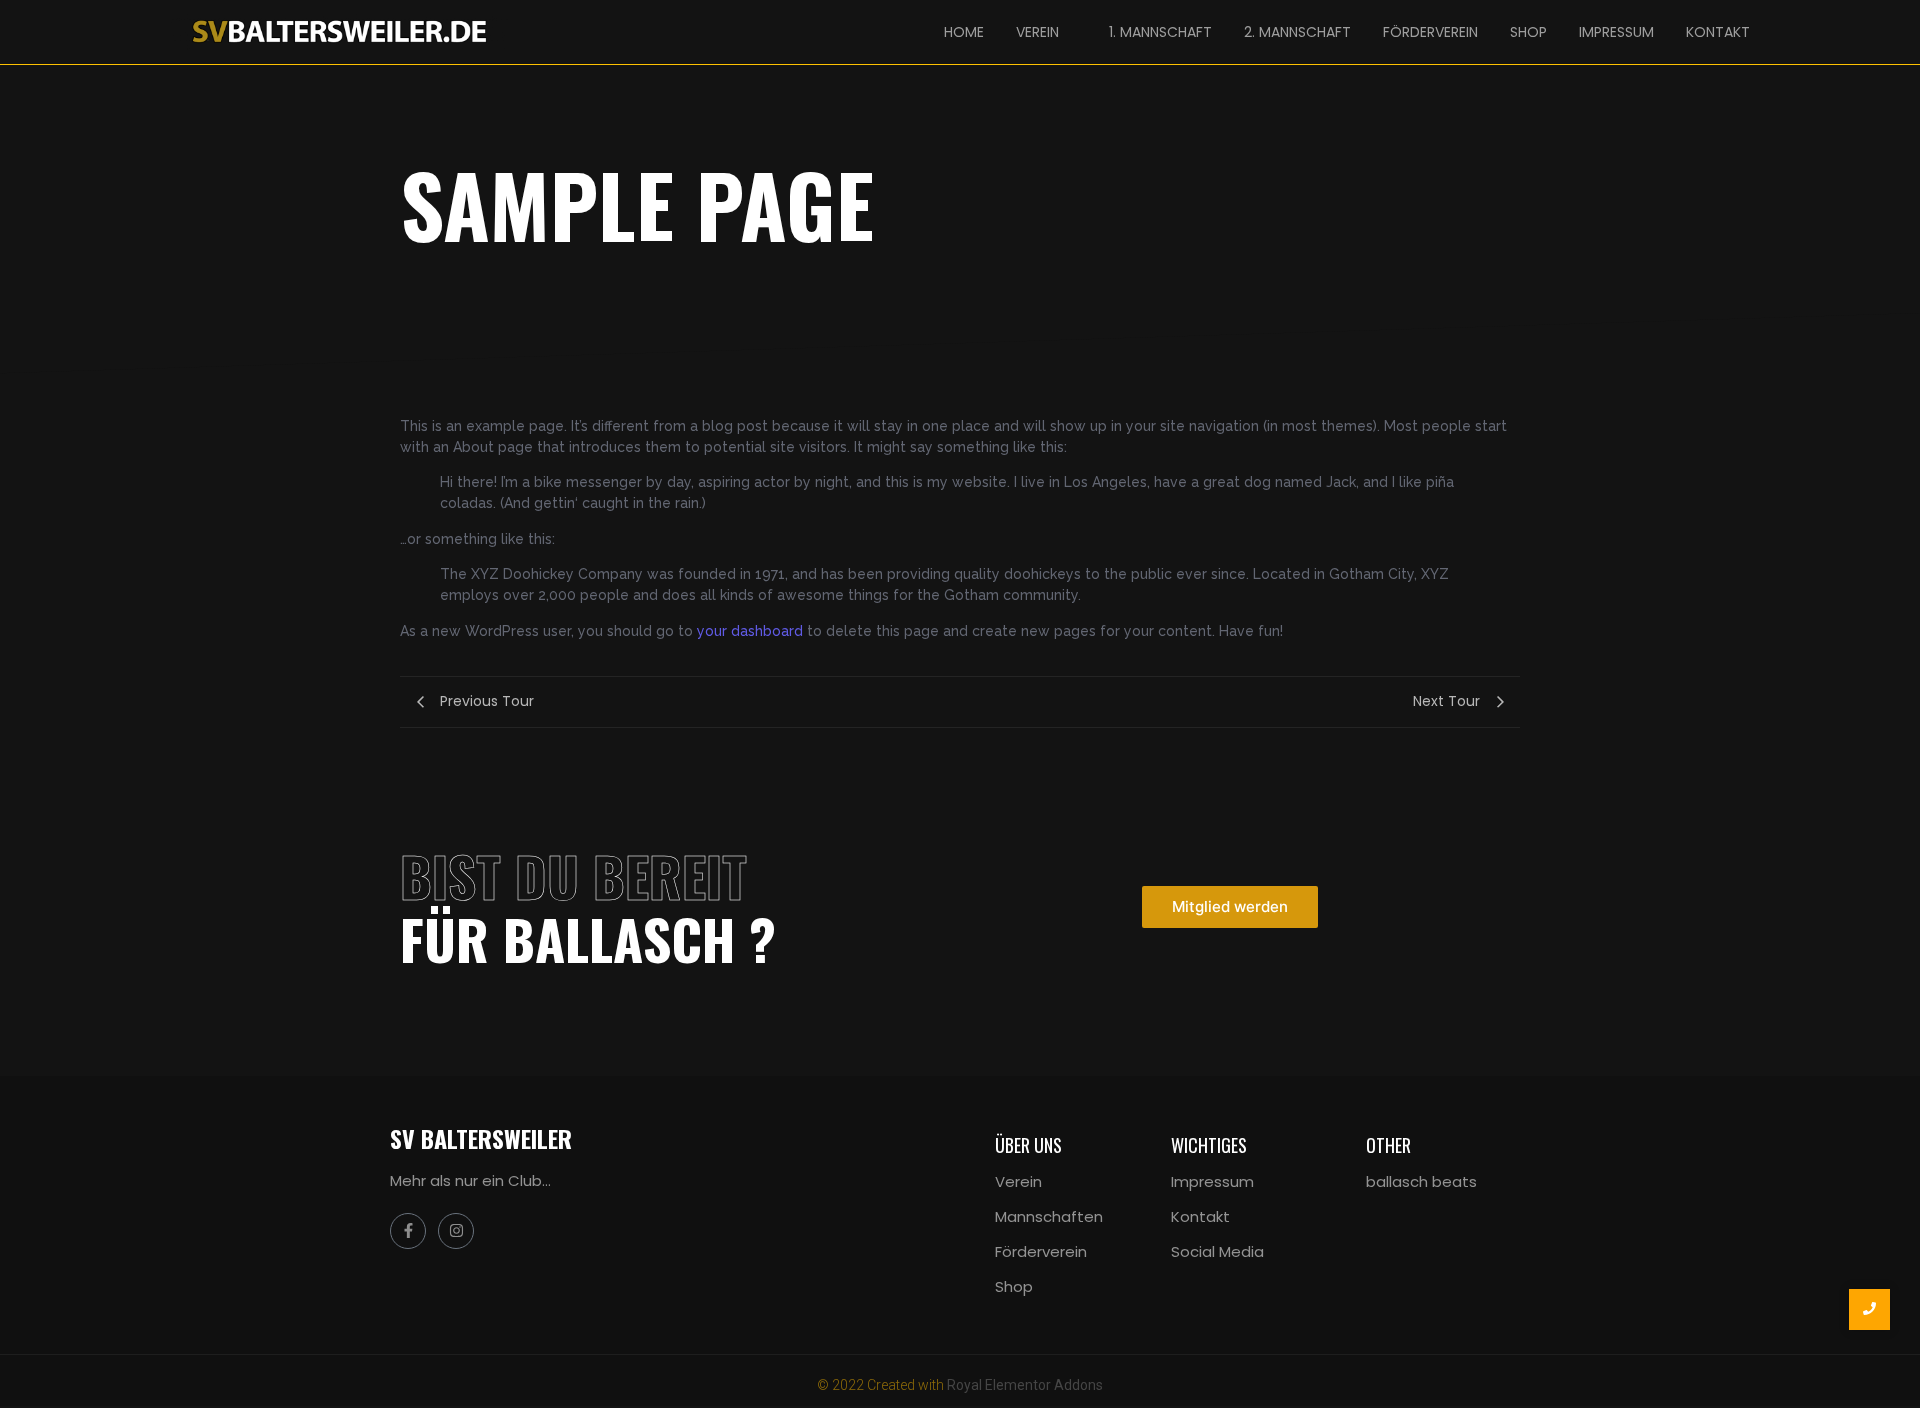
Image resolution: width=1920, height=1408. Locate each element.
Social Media (1217, 1251)
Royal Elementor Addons (1025, 1385)
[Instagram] (456, 1231)
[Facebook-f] (408, 1231)
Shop (1014, 1286)
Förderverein (1041, 1251)
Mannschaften (1049, 1216)
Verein (1018, 1181)
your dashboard (750, 631)
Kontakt (1200, 1216)
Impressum (1212, 1181)
